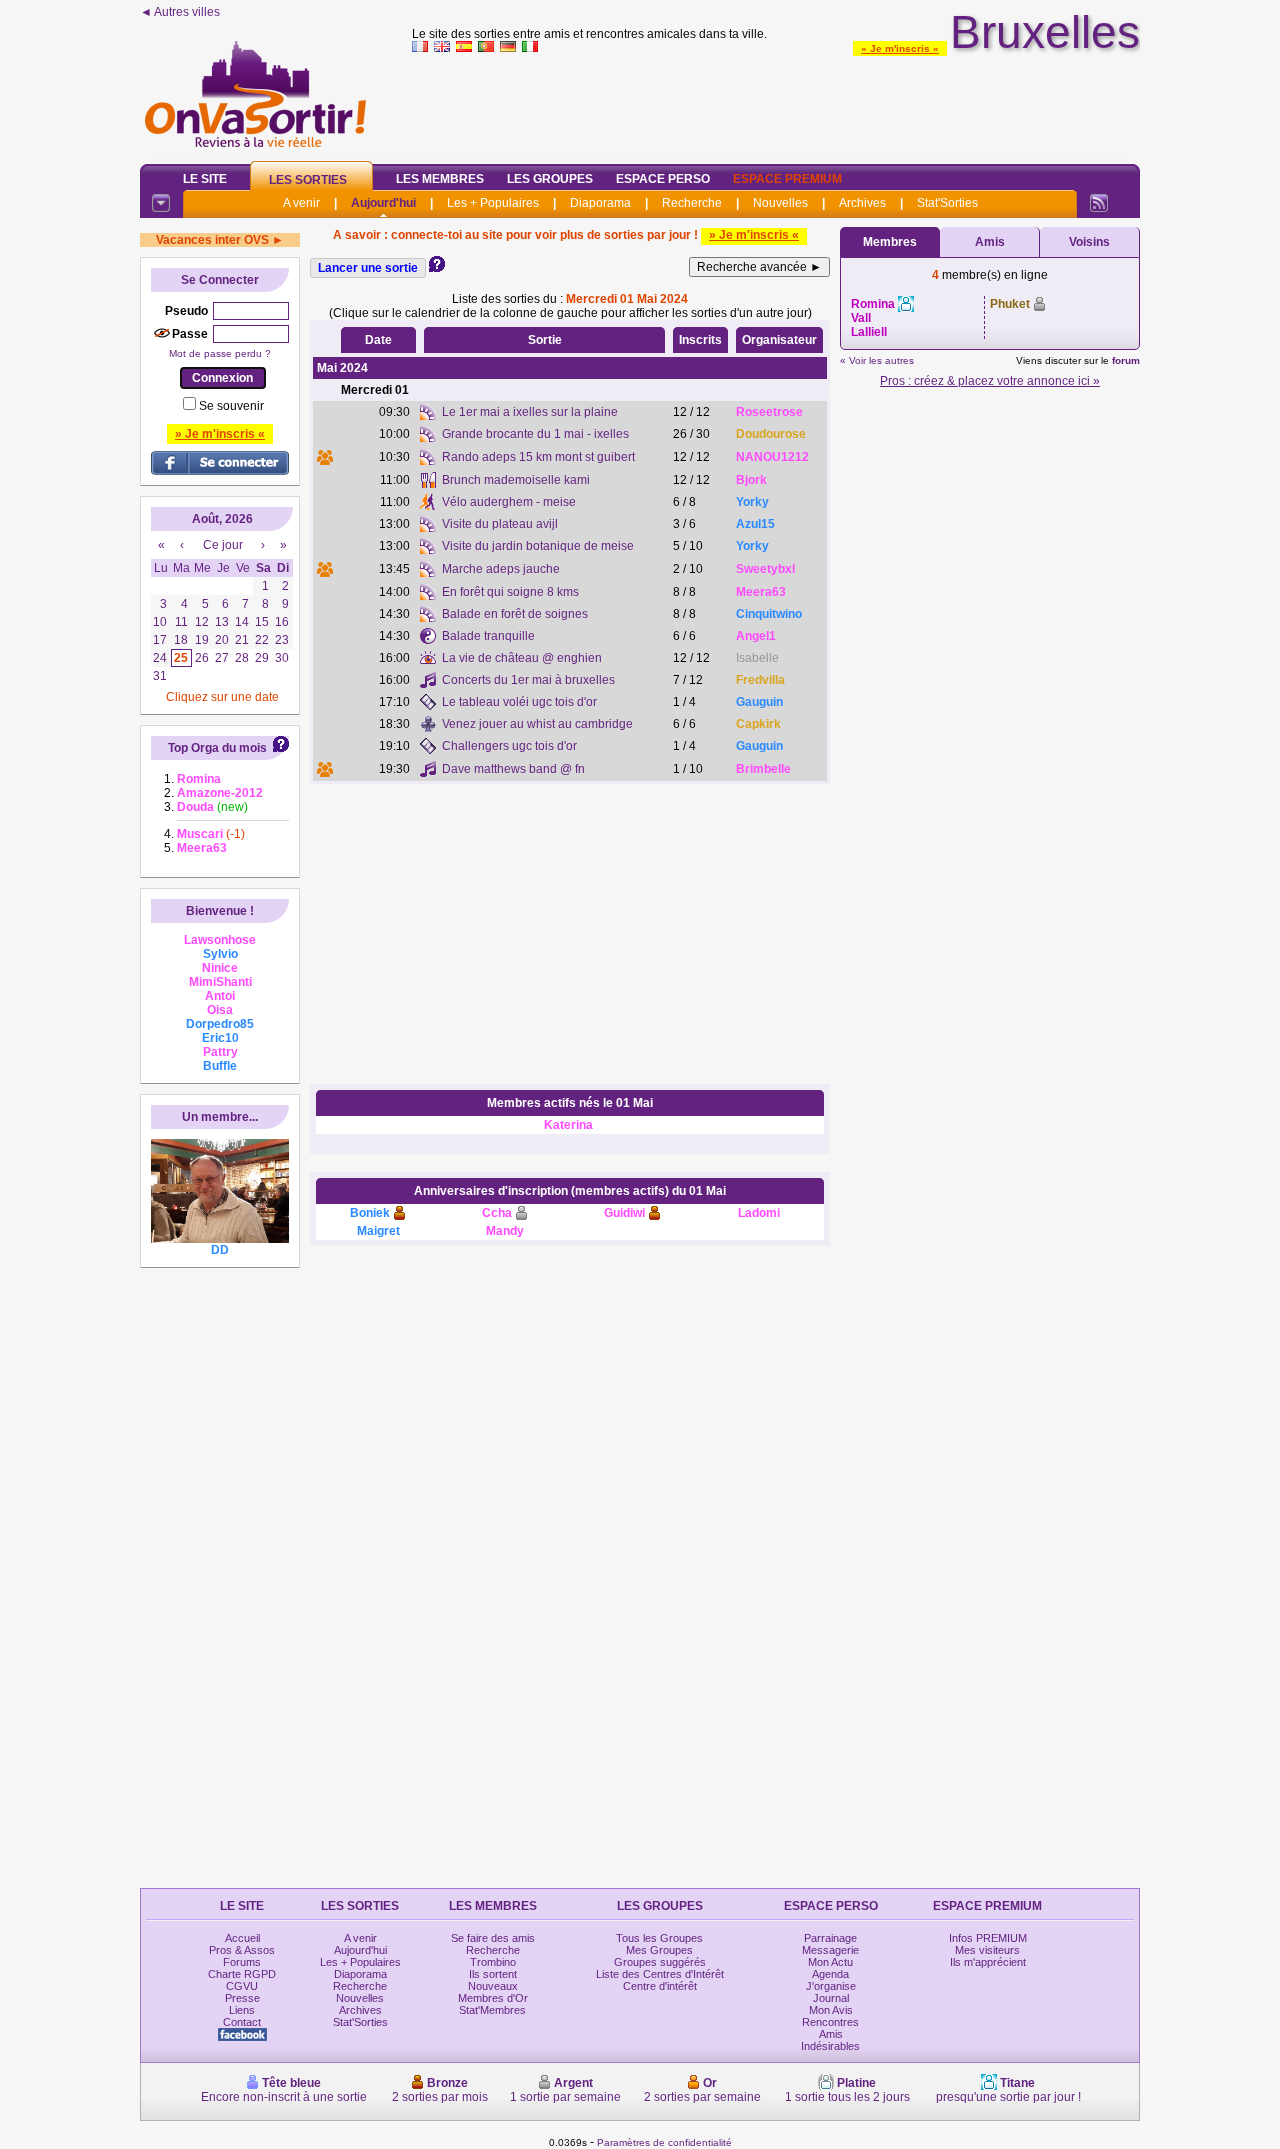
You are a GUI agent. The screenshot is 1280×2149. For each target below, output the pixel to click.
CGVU (242, 1986)
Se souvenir (231, 406)
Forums (242, 1962)
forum (1126, 360)
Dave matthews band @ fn (513, 769)
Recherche (692, 203)
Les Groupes (550, 179)
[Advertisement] (776, 104)
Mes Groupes (659, 1950)
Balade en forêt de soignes (515, 614)
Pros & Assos (242, 1950)
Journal (831, 1998)
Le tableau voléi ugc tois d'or (519, 702)
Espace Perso (663, 179)
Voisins (1089, 242)
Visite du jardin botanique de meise (538, 546)
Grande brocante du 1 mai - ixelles (535, 434)
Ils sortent (493, 1974)
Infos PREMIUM (988, 1938)
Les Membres (440, 179)
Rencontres (830, 2022)
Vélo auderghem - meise (509, 502)
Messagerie (830, 1950)
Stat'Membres (492, 2010)
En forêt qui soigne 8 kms (510, 592)
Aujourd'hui (383, 203)
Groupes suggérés (660, 1962)
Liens (242, 2010)
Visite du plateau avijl (500, 524)
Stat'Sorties (947, 203)
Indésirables (830, 2046)
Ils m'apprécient (988, 1962)
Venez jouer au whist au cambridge (537, 724)
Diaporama (600, 203)
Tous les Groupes (659, 1938)
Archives (862, 203)
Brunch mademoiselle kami (516, 480)
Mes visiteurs (987, 1950)
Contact (242, 2022)
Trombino (493, 1962)
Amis (990, 242)
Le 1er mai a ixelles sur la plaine (530, 412)
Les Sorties (308, 180)
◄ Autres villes (180, 12)
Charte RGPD (242, 1974)
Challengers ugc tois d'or (509, 746)
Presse (242, 1998)
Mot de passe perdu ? (220, 353)
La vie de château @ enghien (522, 658)
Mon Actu (830, 1962)
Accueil (242, 1938)
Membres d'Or (493, 1998)
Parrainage (830, 1938)
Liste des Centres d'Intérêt (660, 1974)
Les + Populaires (493, 203)
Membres (890, 242)
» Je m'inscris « (900, 48)
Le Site (205, 179)
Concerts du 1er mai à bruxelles (528, 680)
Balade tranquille (488, 636)
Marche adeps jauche (501, 569)
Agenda (830, 1974)
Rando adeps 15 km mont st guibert (538, 457)
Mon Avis (831, 2010)
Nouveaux (493, 1986)
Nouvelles (780, 203)
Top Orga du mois (217, 748)
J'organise (831, 1986)
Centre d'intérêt (660, 1986)
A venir (301, 203)
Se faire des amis (493, 1938)
